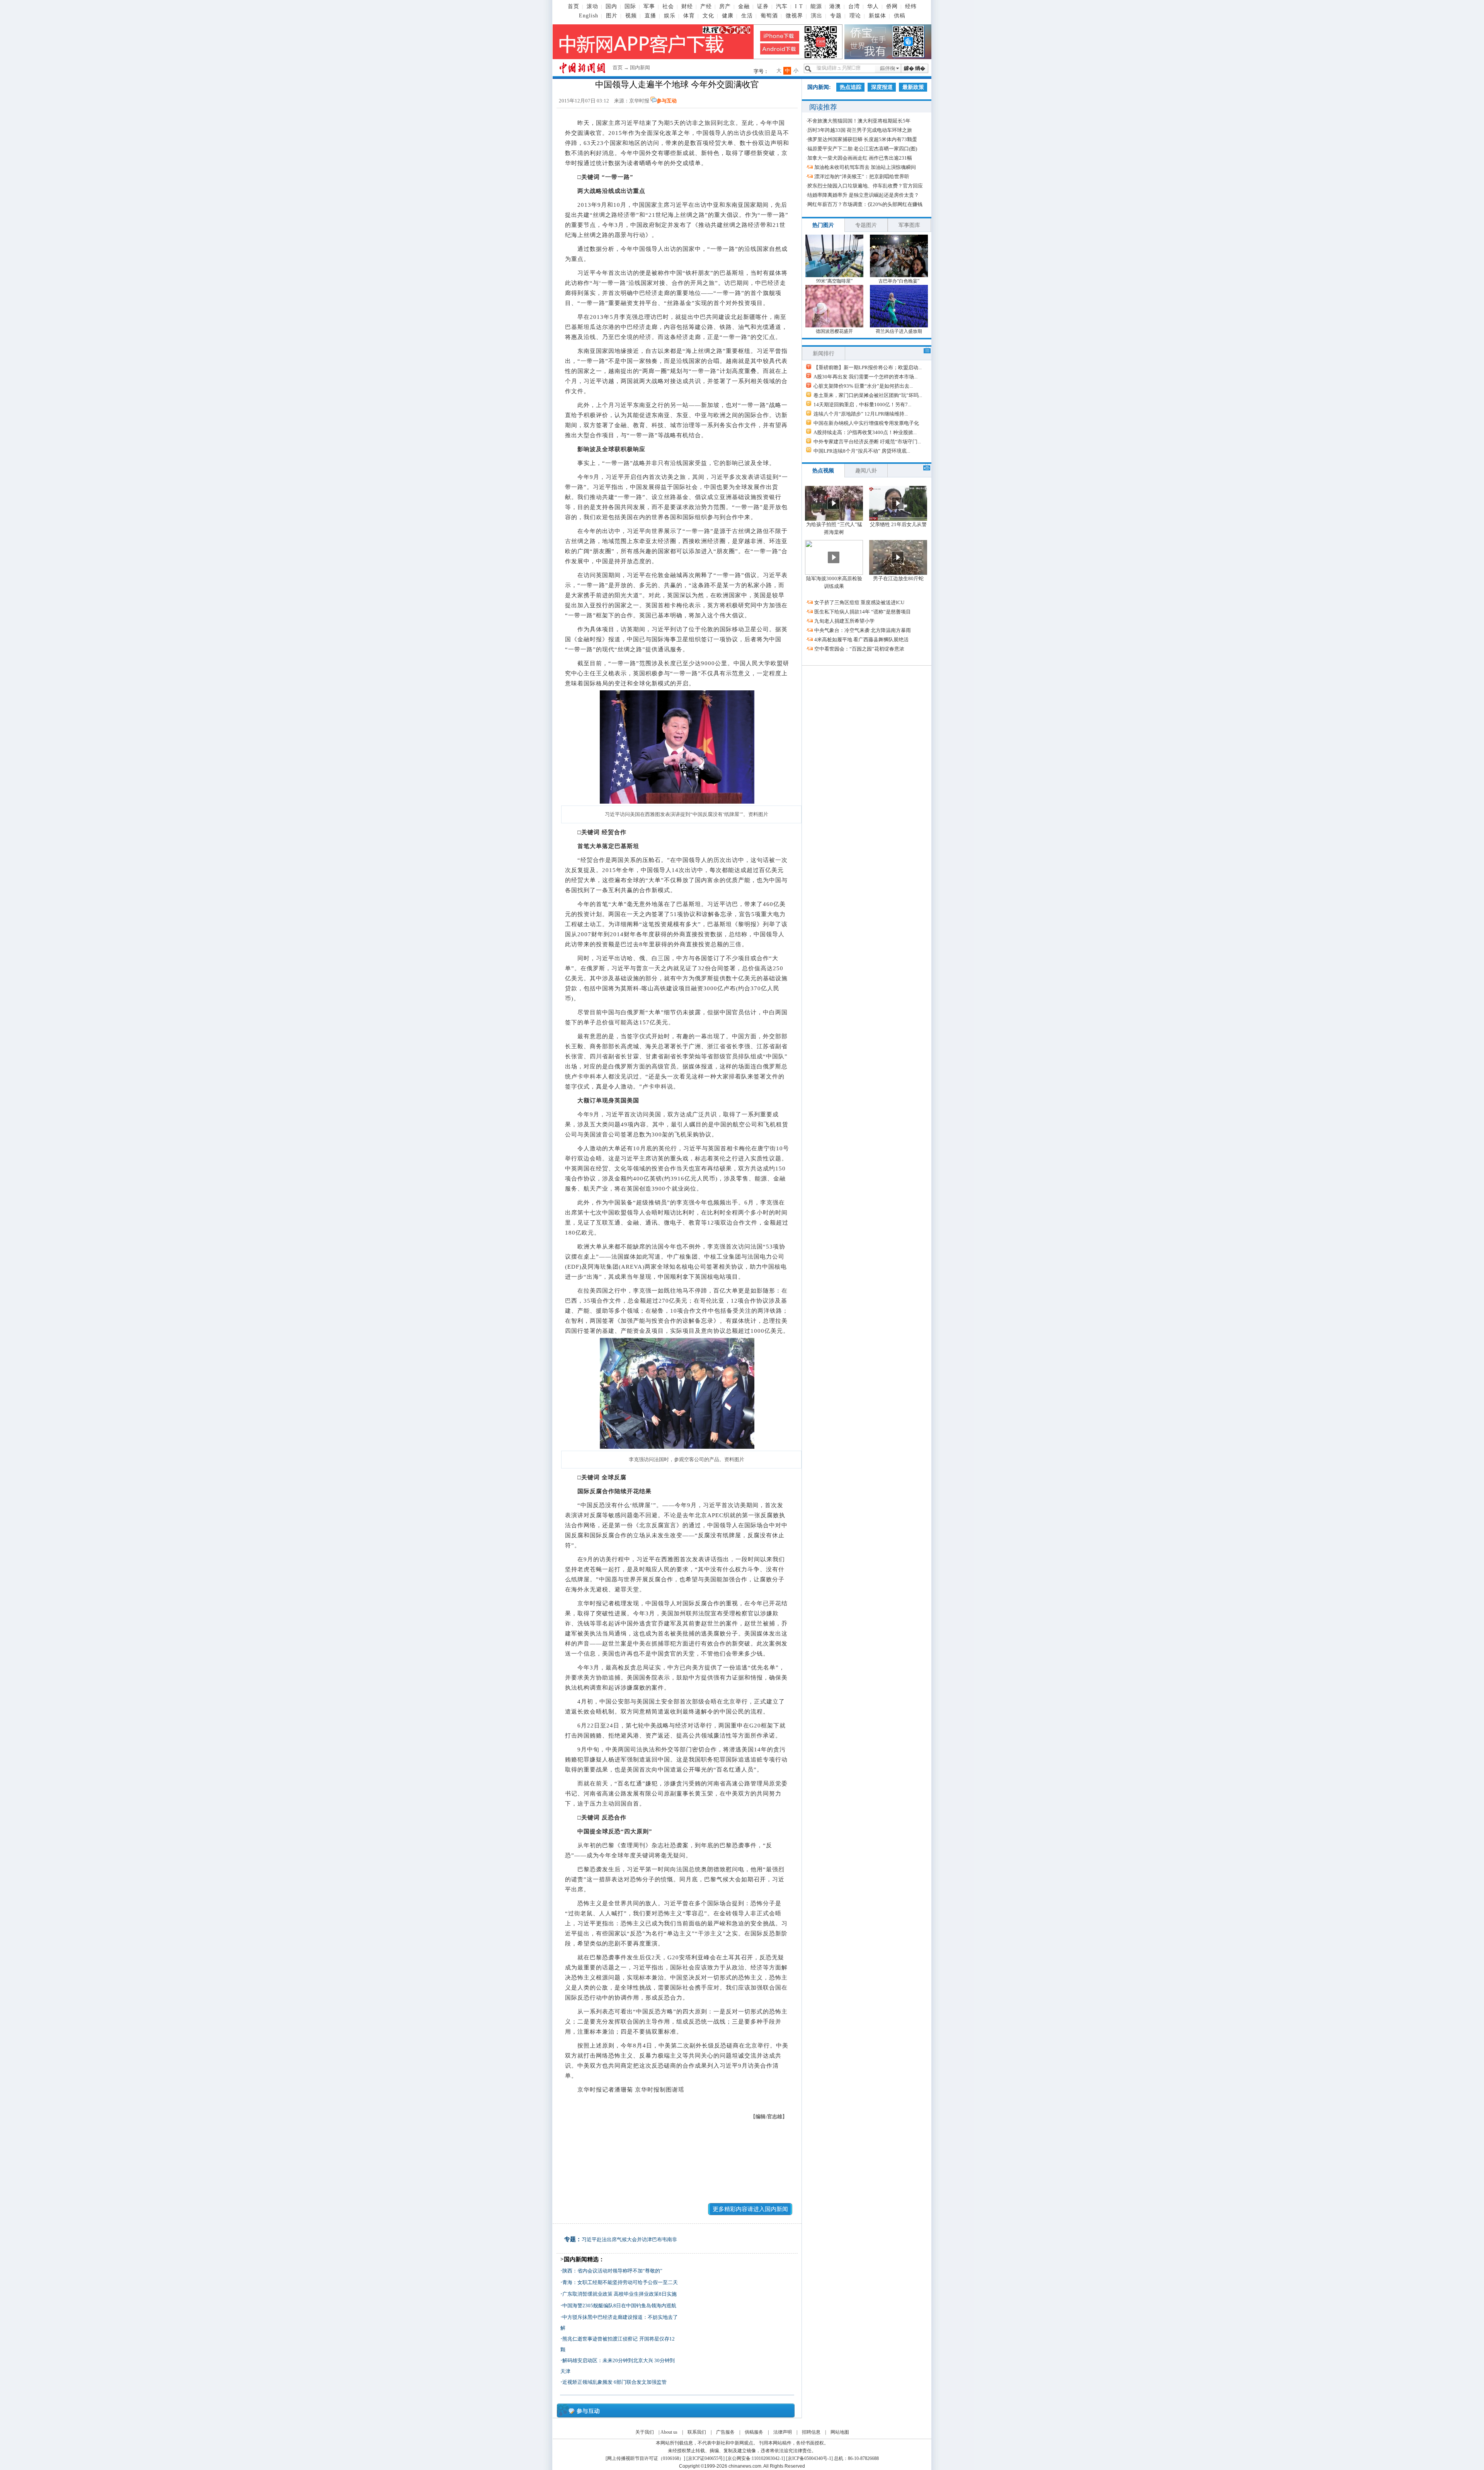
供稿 (900, 16)
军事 (649, 6)
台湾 (854, 6)
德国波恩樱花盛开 (834, 331)
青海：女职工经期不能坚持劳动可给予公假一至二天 (620, 2282)
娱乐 (670, 16)
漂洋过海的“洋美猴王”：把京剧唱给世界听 (862, 176)
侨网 (892, 6)
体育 (689, 16)
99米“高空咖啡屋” (834, 281)
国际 (630, 6)
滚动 (592, 6)
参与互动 (667, 101)
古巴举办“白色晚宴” (899, 281)
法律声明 (783, 2432)
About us (669, 2432)
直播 (650, 16)
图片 (612, 16)
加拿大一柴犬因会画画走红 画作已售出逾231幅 (860, 158)
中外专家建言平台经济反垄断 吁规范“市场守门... (867, 442)
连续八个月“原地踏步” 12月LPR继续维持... (861, 414)
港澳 (835, 6)
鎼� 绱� (915, 68)
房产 (725, 6)
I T (799, 6)
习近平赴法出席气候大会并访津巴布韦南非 (629, 2239)
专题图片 (866, 225)
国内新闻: (819, 87)
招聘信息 (811, 2432)
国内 (611, 6)
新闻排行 (824, 353)
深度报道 (882, 87)
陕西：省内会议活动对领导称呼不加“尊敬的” (612, 2271)
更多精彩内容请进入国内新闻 (750, 2209)
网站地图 (840, 2432)
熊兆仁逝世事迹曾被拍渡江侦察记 (600, 2339)
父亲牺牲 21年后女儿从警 (898, 524)
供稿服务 (754, 2432)
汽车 (782, 6)
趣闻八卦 (866, 471)
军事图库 (909, 225)
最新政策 (913, 87)
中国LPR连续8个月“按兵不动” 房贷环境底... (862, 451)
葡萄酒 (769, 16)
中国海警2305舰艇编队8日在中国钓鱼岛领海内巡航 (619, 2306)
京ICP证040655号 (705, 2458)
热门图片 (823, 225)
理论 (855, 16)
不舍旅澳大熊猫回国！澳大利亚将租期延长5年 (859, 121)
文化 (708, 16)
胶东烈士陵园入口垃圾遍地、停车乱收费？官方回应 (865, 186)
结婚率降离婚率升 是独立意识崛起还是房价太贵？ (863, 195)
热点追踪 (851, 87)
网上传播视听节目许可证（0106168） (645, 2458)
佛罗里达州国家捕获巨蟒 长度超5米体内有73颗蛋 (862, 139)
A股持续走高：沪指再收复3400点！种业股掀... (865, 432)
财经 (687, 6)
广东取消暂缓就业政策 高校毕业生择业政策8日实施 (619, 2294)
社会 (668, 6)
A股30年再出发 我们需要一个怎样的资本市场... (865, 377)
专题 (836, 16)
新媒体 (877, 16)
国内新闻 (640, 67)
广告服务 (725, 2432)
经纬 (911, 6)
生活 (747, 16)
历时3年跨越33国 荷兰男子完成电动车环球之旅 (860, 130)
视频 (631, 16)
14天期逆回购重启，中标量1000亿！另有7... (862, 405)
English (589, 16)
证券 (763, 6)
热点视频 (823, 471)
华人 (873, 6)
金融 (744, 6)
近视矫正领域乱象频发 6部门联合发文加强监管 (614, 2382)
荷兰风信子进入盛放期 (899, 331)
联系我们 (697, 2432)
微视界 (794, 16)
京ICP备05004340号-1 (809, 2458)
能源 (816, 6)
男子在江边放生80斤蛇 (898, 578)
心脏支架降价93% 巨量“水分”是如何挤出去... (863, 386)
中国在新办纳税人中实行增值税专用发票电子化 (866, 423)
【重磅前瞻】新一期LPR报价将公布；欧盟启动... (868, 367)
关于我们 (645, 2432)
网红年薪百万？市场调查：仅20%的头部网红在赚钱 (865, 204)
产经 (706, 6)
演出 (817, 16)
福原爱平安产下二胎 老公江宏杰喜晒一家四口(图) (862, 149)
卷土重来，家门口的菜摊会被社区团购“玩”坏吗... (868, 395)
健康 (728, 16)
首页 (574, 6)
